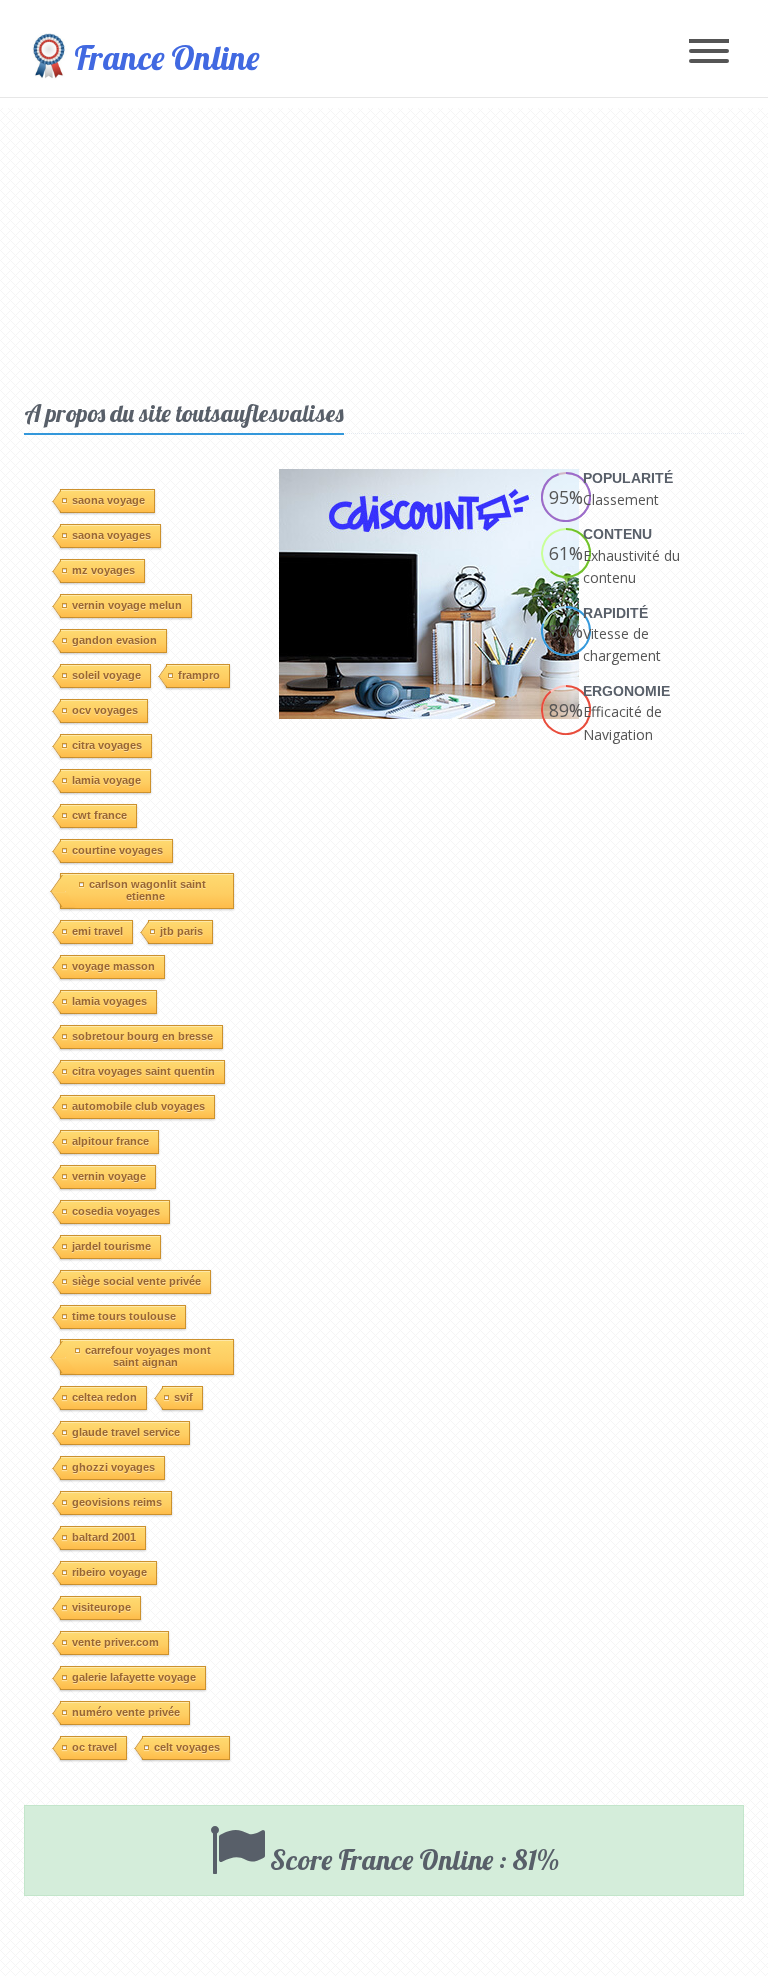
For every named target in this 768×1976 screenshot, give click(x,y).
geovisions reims (117, 1502)
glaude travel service (126, 1432)
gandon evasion (114, 640)
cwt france (99, 815)
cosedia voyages (116, 1211)
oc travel (94, 1747)
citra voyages (107, 745)
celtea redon (104, 1397)
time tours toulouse (124, 1316)
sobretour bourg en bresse (142, 1036)
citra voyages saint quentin (143, 1071)
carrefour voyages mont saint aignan (148, 1356)
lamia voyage (106, 780)
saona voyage (108, 500)
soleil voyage (106, 675)
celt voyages (187, 1747)
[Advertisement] (384, 248)
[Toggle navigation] (709, 52)
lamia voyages (109, 1001)
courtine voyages (117, 850)
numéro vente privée (126, 1712)
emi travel (97, 931)
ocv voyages (105, 710)
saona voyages (111, 535)
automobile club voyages (138, 1106)
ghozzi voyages (113, 1467)
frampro (199, 675)
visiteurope (101, 1607)
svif (183, 1397)
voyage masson (113, 966)
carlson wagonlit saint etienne (147, 890)
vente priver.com (115, 1642)
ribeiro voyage (109, 1572)
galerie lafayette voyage (134, 1677)
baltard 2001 (104, 1537)
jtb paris (181, 931)
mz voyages (103, 570)
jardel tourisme (111, 1246)
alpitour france (110, 1141)
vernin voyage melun (127, 605)
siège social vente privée (136, 1281)
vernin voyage (109, 1176)
